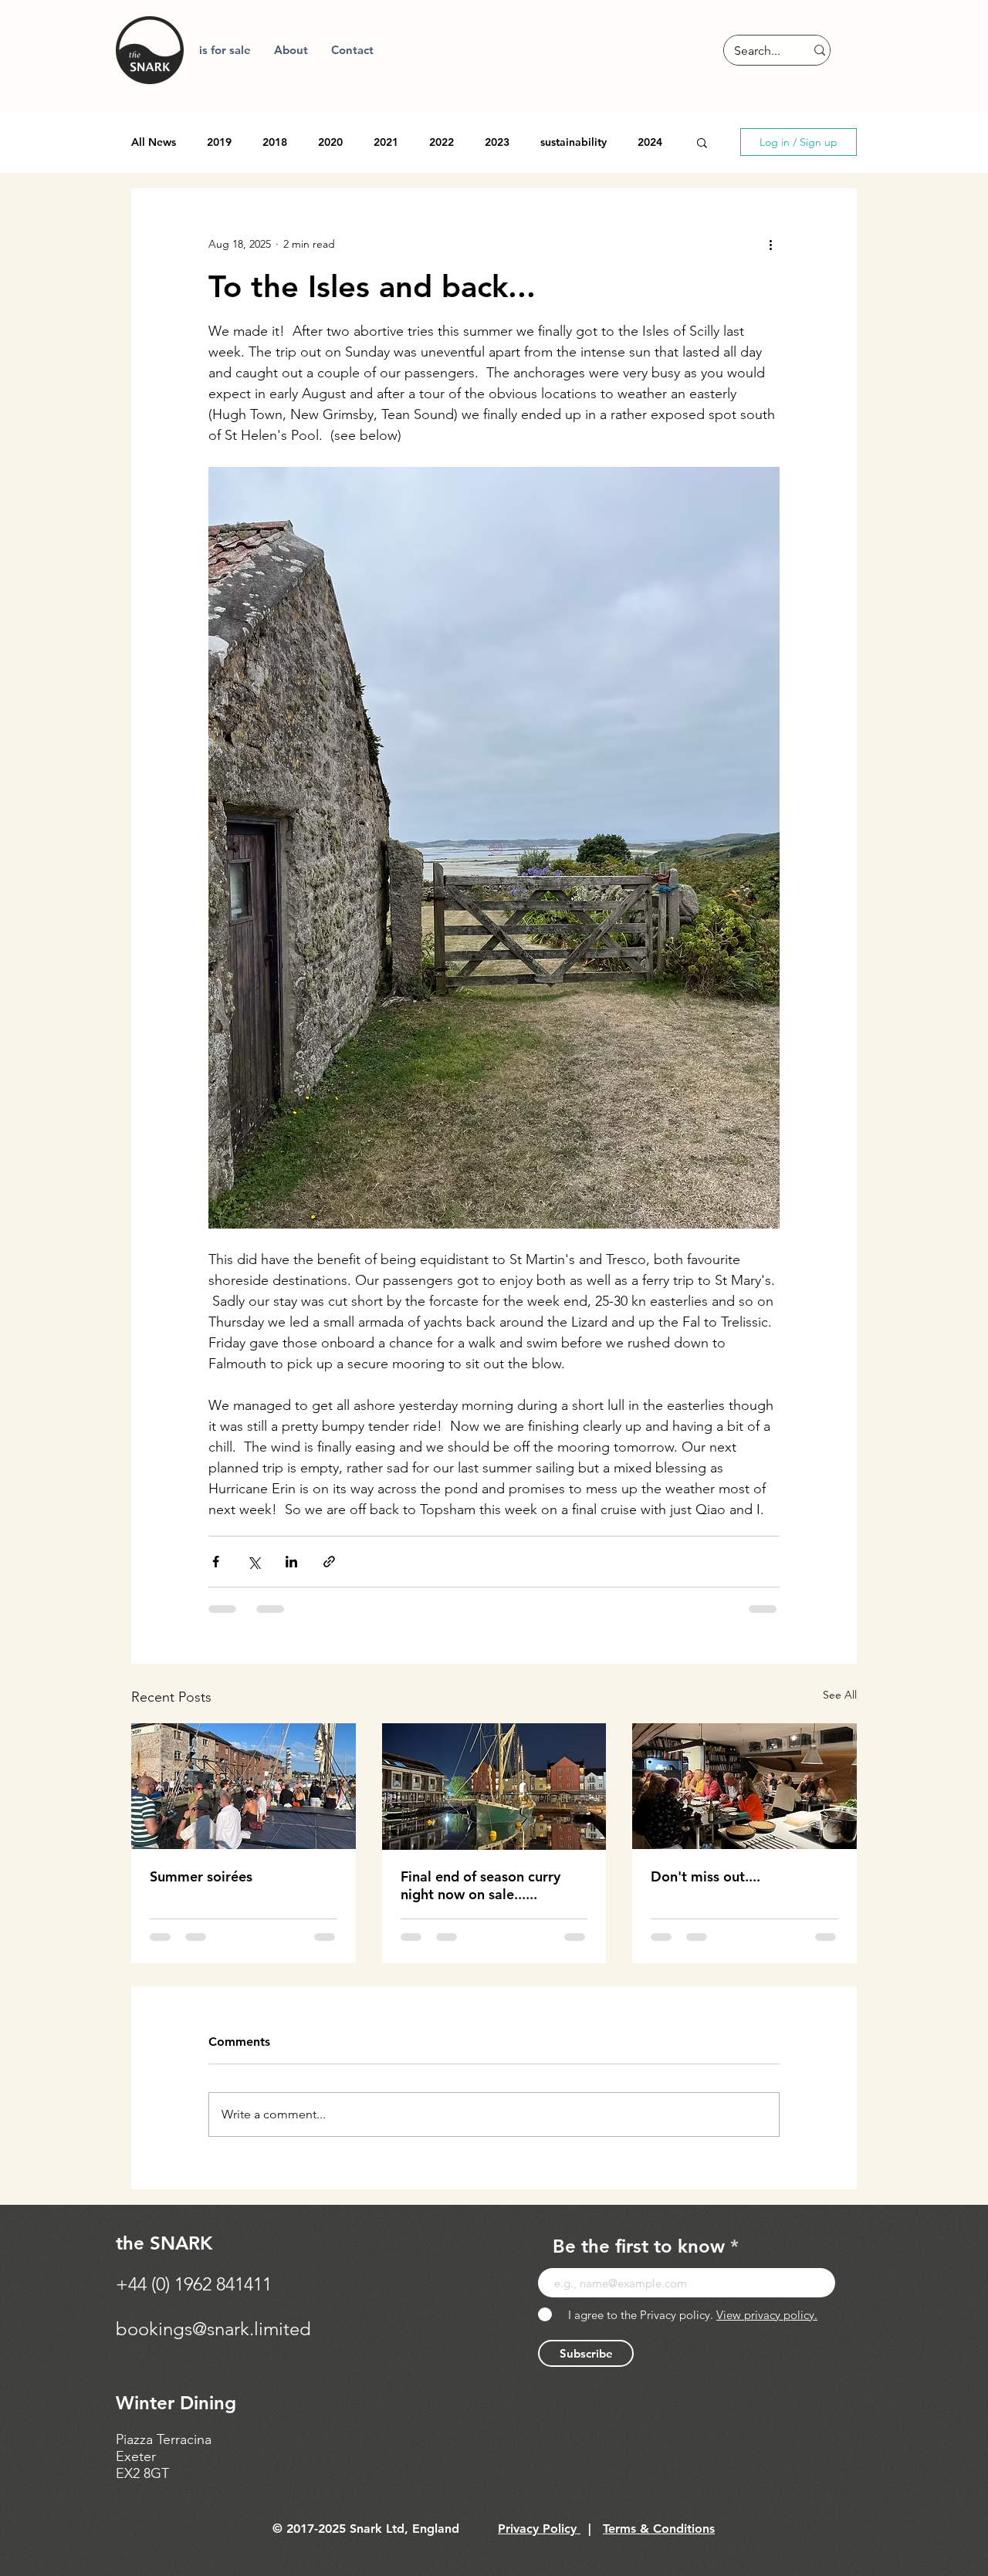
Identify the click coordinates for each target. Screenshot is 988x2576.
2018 (275, 142)
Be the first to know (639, 2246)
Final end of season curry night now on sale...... (480, 1885)
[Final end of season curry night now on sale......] (494, 1787)
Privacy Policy (539, 2529)
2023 (497, 142)
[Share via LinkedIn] (291, 1562)
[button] (291, 50)
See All (840, 1695)
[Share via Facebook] (216, 1562)
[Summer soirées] (244, 1786)
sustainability (574, 142)
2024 (650, 142)
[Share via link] (329, 1562)
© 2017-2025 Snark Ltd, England (366, 2529)
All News (154, 142)
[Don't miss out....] (744, 1786)
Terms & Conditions (659, 2529)
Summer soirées (201, 1876)
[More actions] (770, 244)
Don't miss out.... (705, 1876)
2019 (219, 142)
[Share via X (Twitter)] (254, 1562)
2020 (330, 142)
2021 (386, 142)
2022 (442, 142)
